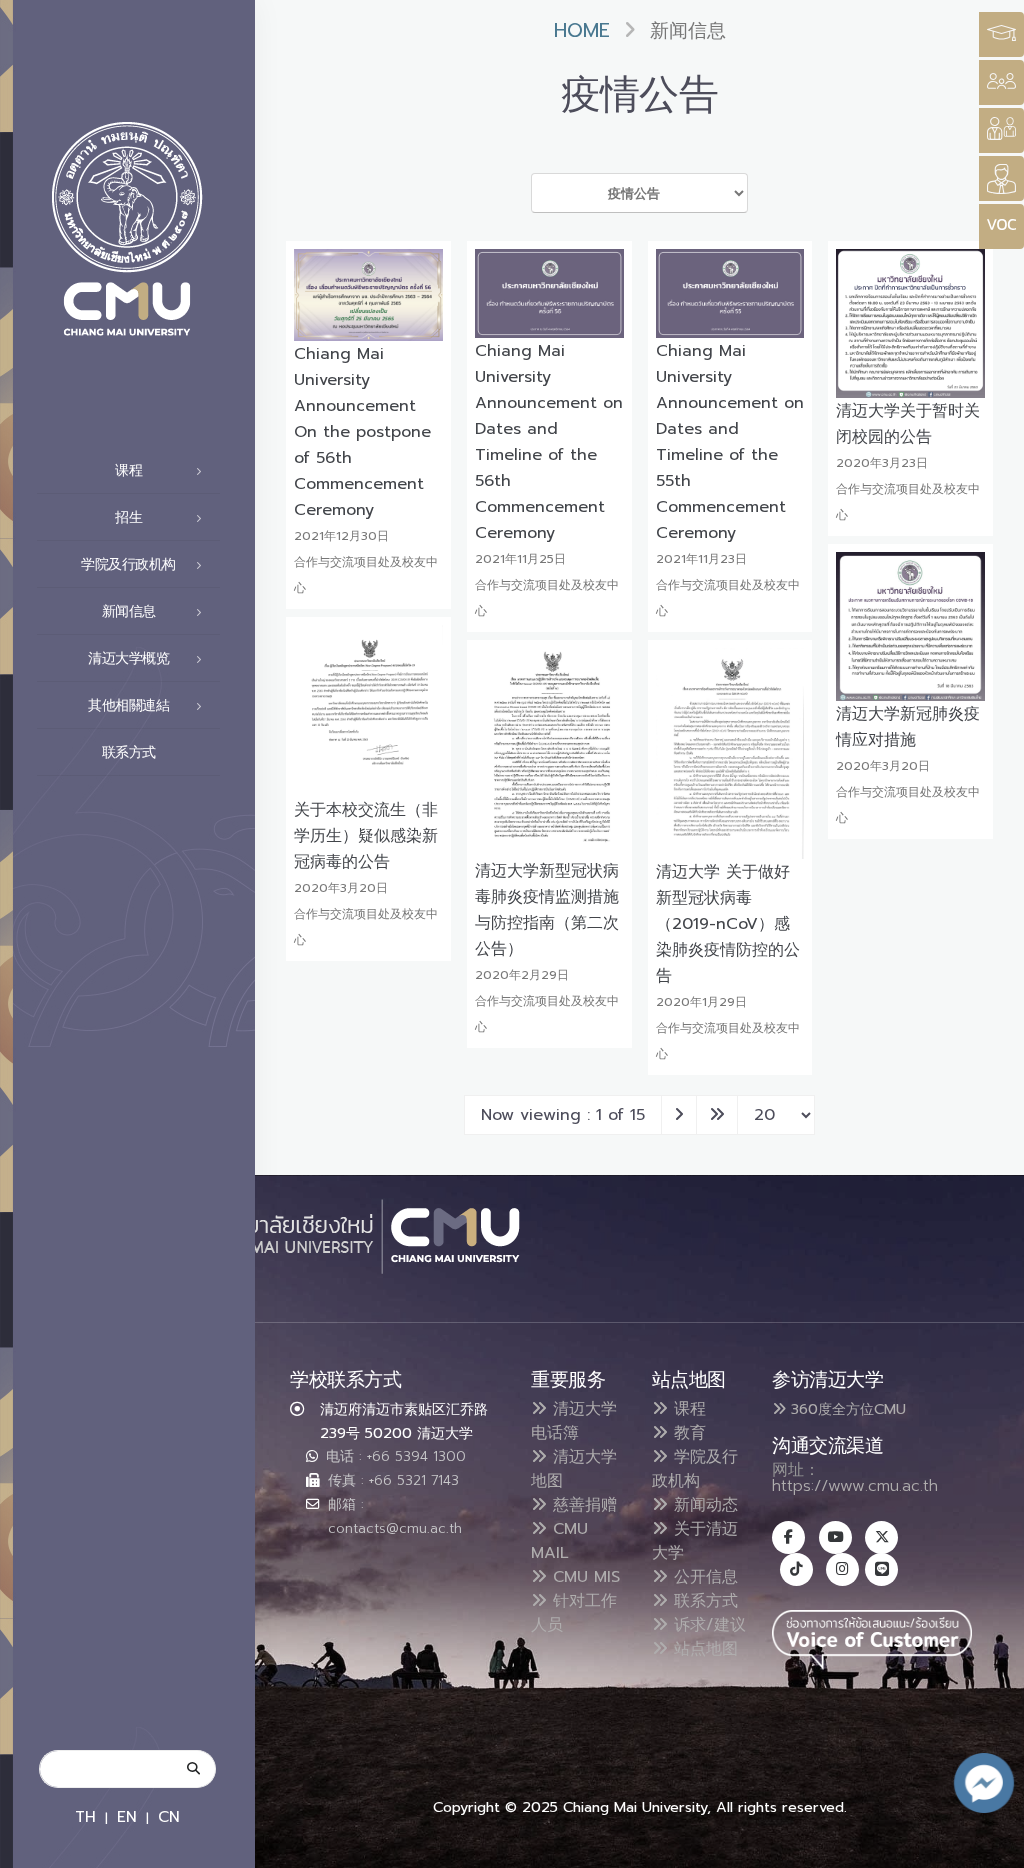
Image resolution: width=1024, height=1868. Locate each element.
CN (169, 1816)
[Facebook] (788, 1537)
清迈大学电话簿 (574, 1421)
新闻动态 (703, 1505)
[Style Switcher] (1001, 82)
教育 (687, 1433)
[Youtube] (835, 1537)
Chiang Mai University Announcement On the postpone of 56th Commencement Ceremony (362, 432)
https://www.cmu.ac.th (855, 1486)
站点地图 (703, 1649)
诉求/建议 (707, 1625)
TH (85, 1816)
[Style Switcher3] (1001, 34)
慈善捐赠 (582, 1505)
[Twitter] (881, 1537)
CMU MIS (583, 1577)
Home (582, 30)
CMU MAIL (559, 1541)
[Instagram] (842, 1569)
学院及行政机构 (695, 1469)
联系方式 (129, 752)
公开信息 (703, 1577)
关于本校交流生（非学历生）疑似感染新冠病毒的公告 (366, 836)
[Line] (881, 1569)
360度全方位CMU (846, 1409)
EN (127, 1816)
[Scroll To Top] (989, 1845)
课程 (687, 1409)
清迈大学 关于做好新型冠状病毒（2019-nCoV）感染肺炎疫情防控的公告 (728, 924)
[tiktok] (796, 1569)
